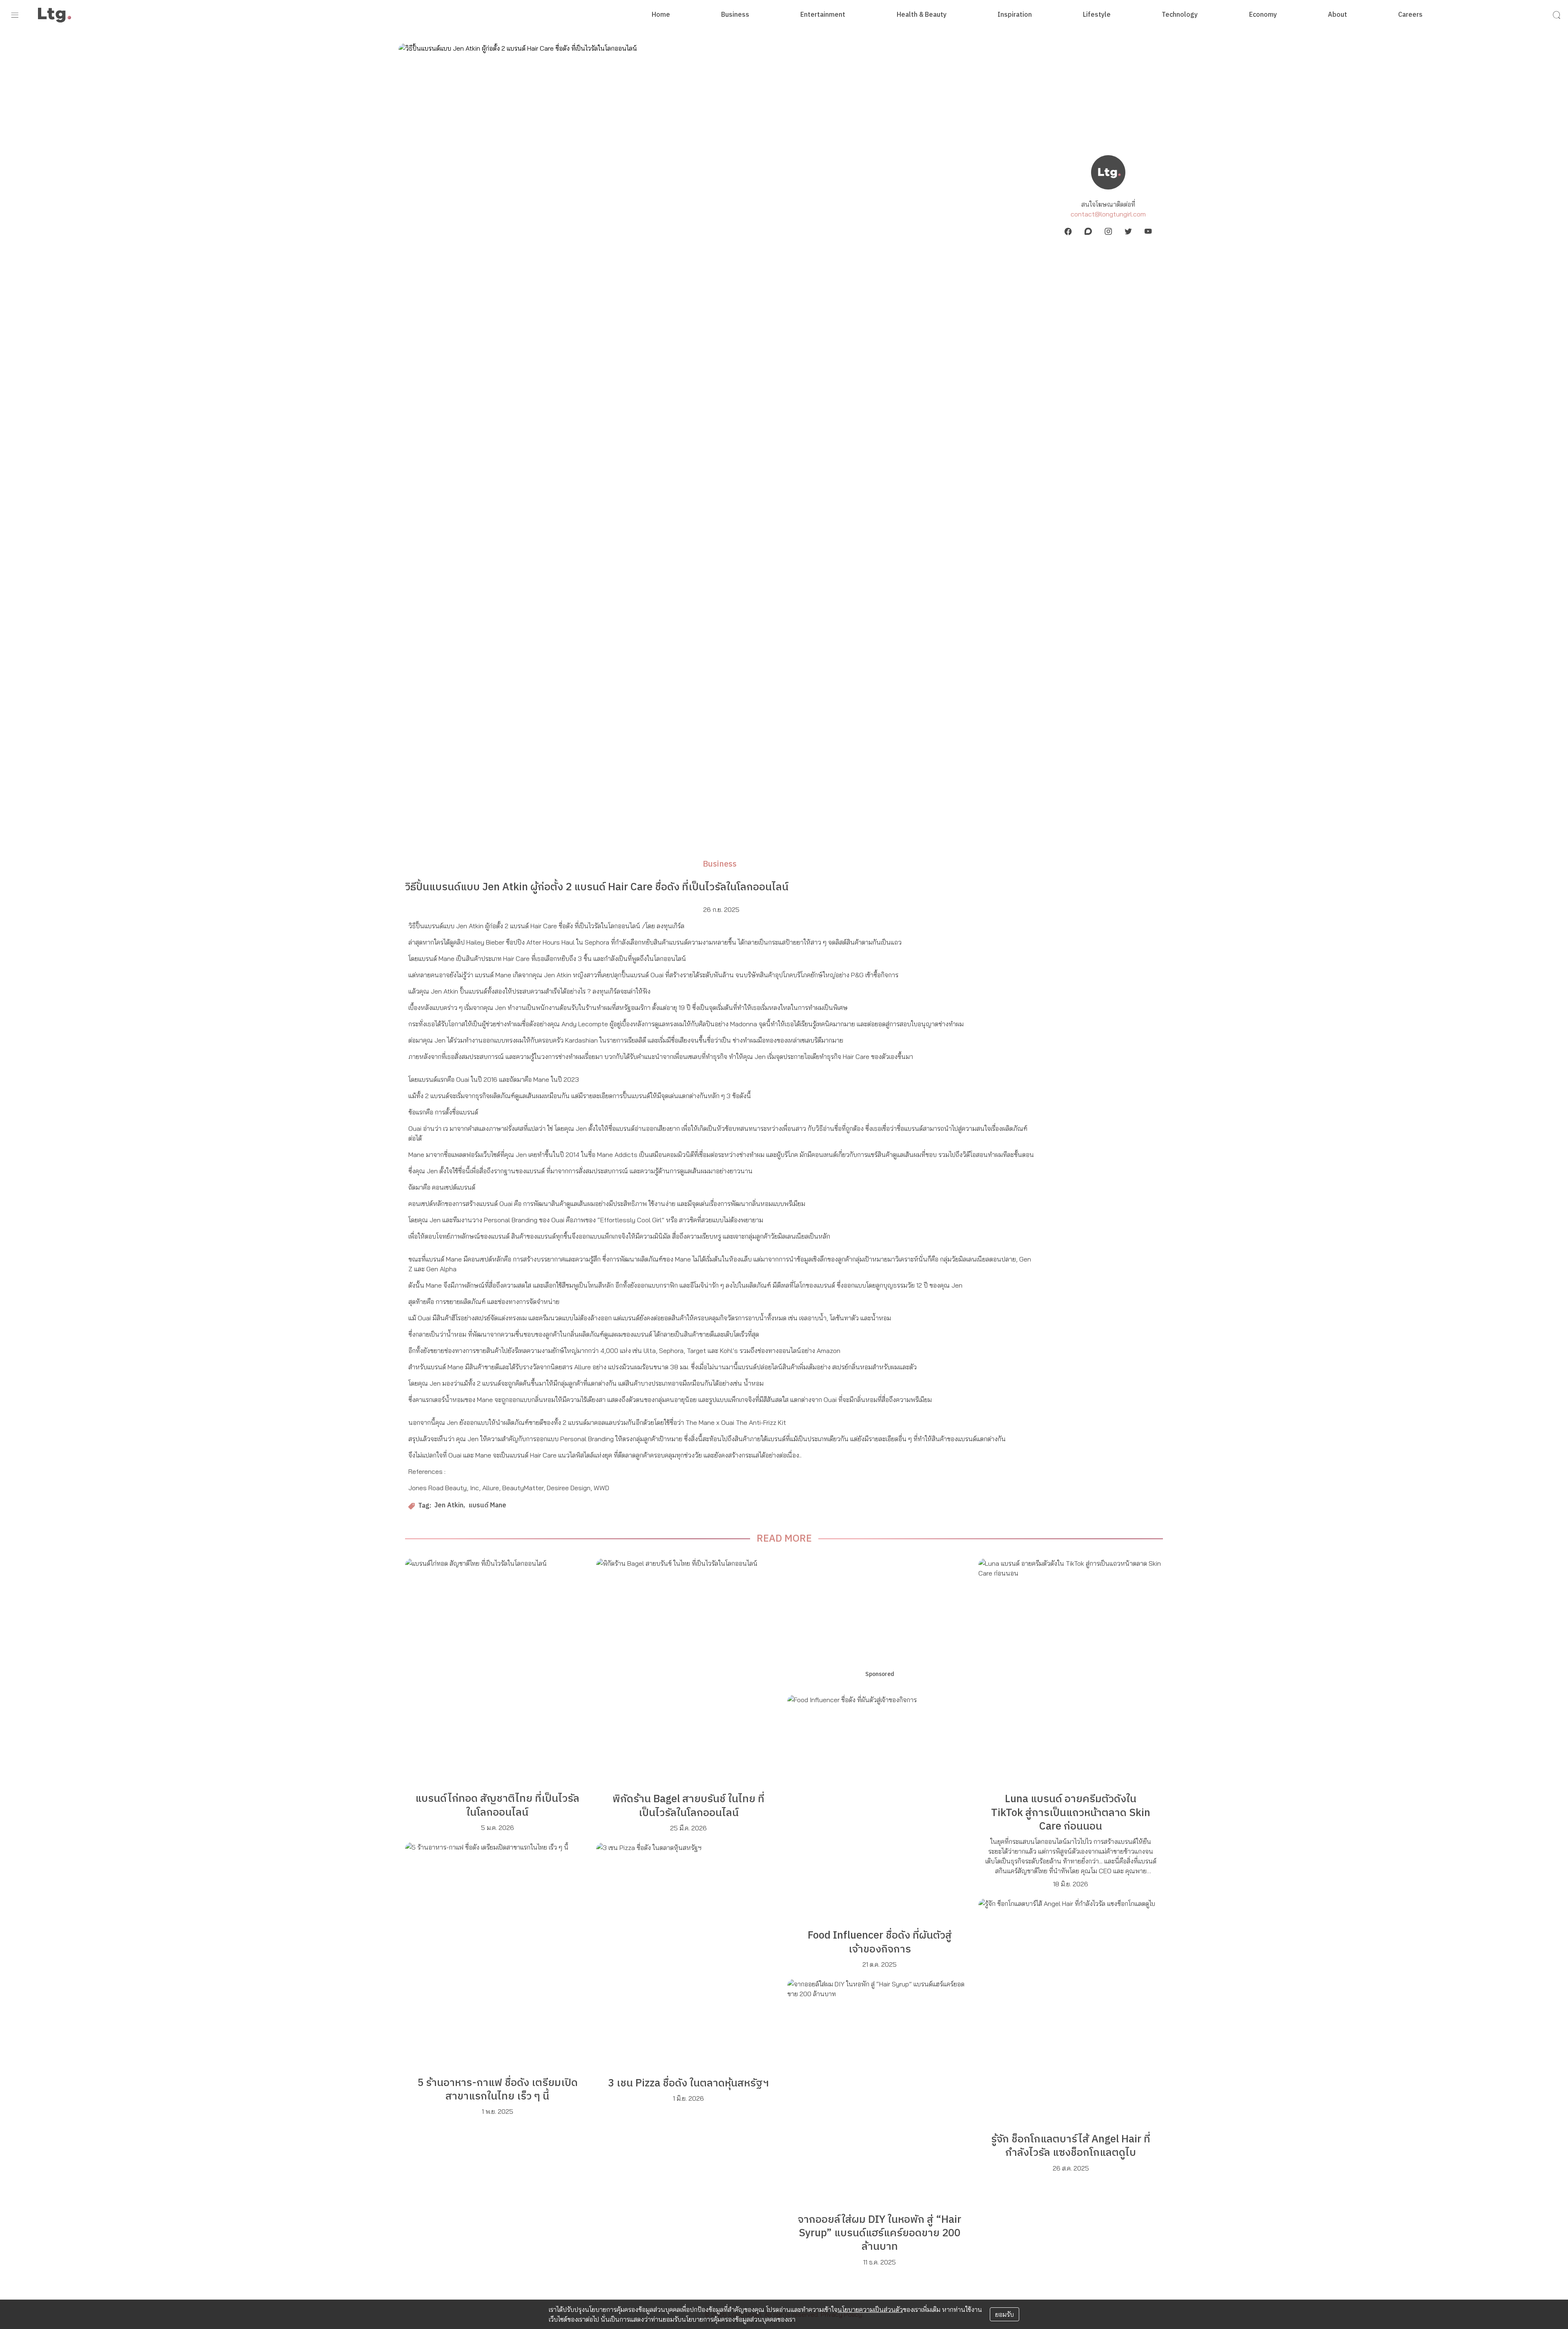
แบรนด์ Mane (487, 1506)
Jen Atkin (449, 1506)
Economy (1263, 15)
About (1337, 15)
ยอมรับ (1004, 2314)
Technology (1180, 15)
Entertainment (823, 15)
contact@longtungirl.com (1108, 214)
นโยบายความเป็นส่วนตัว (870, 2309)
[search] (1557, 15)
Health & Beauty (922, 15)
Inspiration (1015, 15)
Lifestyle (1097, 15)
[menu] (15, 15)
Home (661, 15)
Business (735, 15)
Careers (1410, 15)
